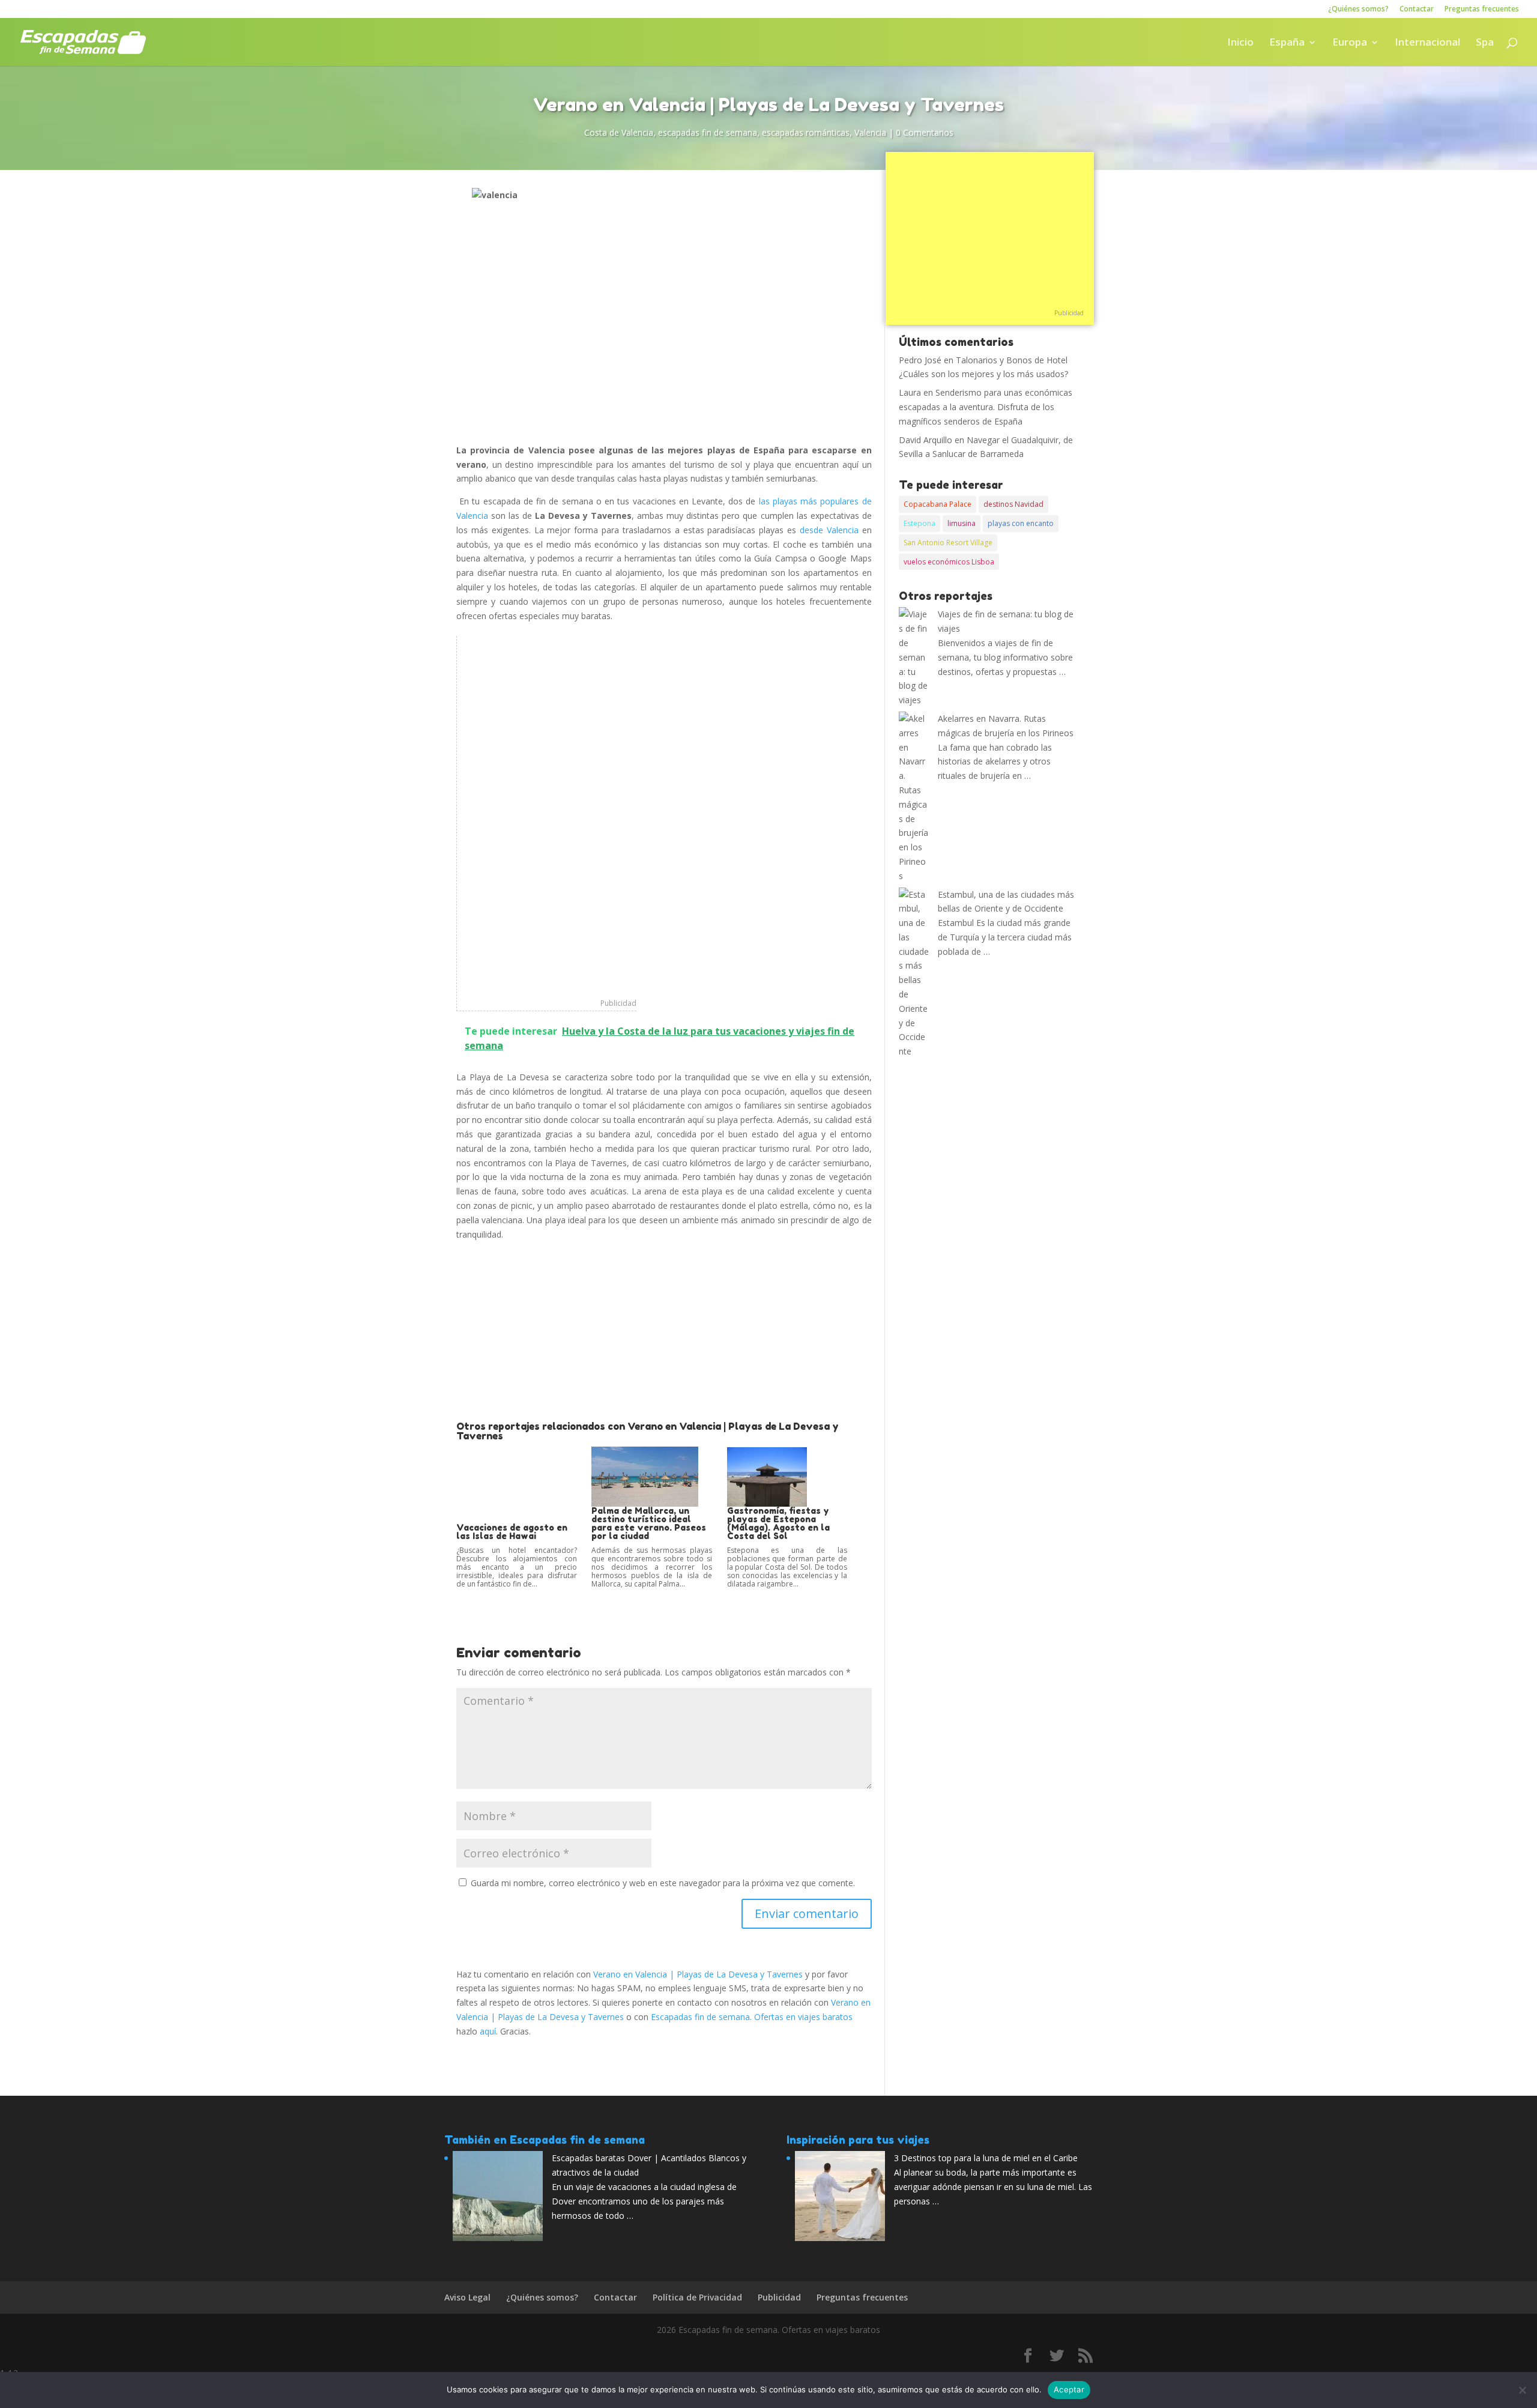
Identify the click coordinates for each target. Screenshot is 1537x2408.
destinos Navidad (1013, 504)
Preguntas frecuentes (1482, 10)
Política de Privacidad (697, 2297)
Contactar (1417, 10)
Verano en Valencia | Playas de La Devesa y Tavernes (698, 1974)
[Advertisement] (547, 816)
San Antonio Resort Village (948, 543)
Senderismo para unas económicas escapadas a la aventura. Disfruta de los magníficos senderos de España (986, 407)
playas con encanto (1021, 523)
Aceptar (1069, 2389)
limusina (962, 523)
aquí (488, 2031)
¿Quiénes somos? (1358, 10)
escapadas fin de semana (708, 132)
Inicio (1240, 43)
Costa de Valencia (619, 132)
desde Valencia (829, 530)
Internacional (1427, 43)
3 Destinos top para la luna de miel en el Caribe (986, 2158)
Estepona (919, 523)
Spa (1485, 43)
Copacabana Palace (938, 504)
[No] (1522, 2390)
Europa (1350, 43)
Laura (910, 392)
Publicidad (618, 1003)
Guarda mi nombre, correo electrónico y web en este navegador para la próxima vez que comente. (663, 1883)
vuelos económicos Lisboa (949, 562)
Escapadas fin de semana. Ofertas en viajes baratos (752, 2017)
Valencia (870, 132)
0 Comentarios (925, 132)
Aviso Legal (467, 2297)
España (1287, 43)
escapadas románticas (806, 132)
